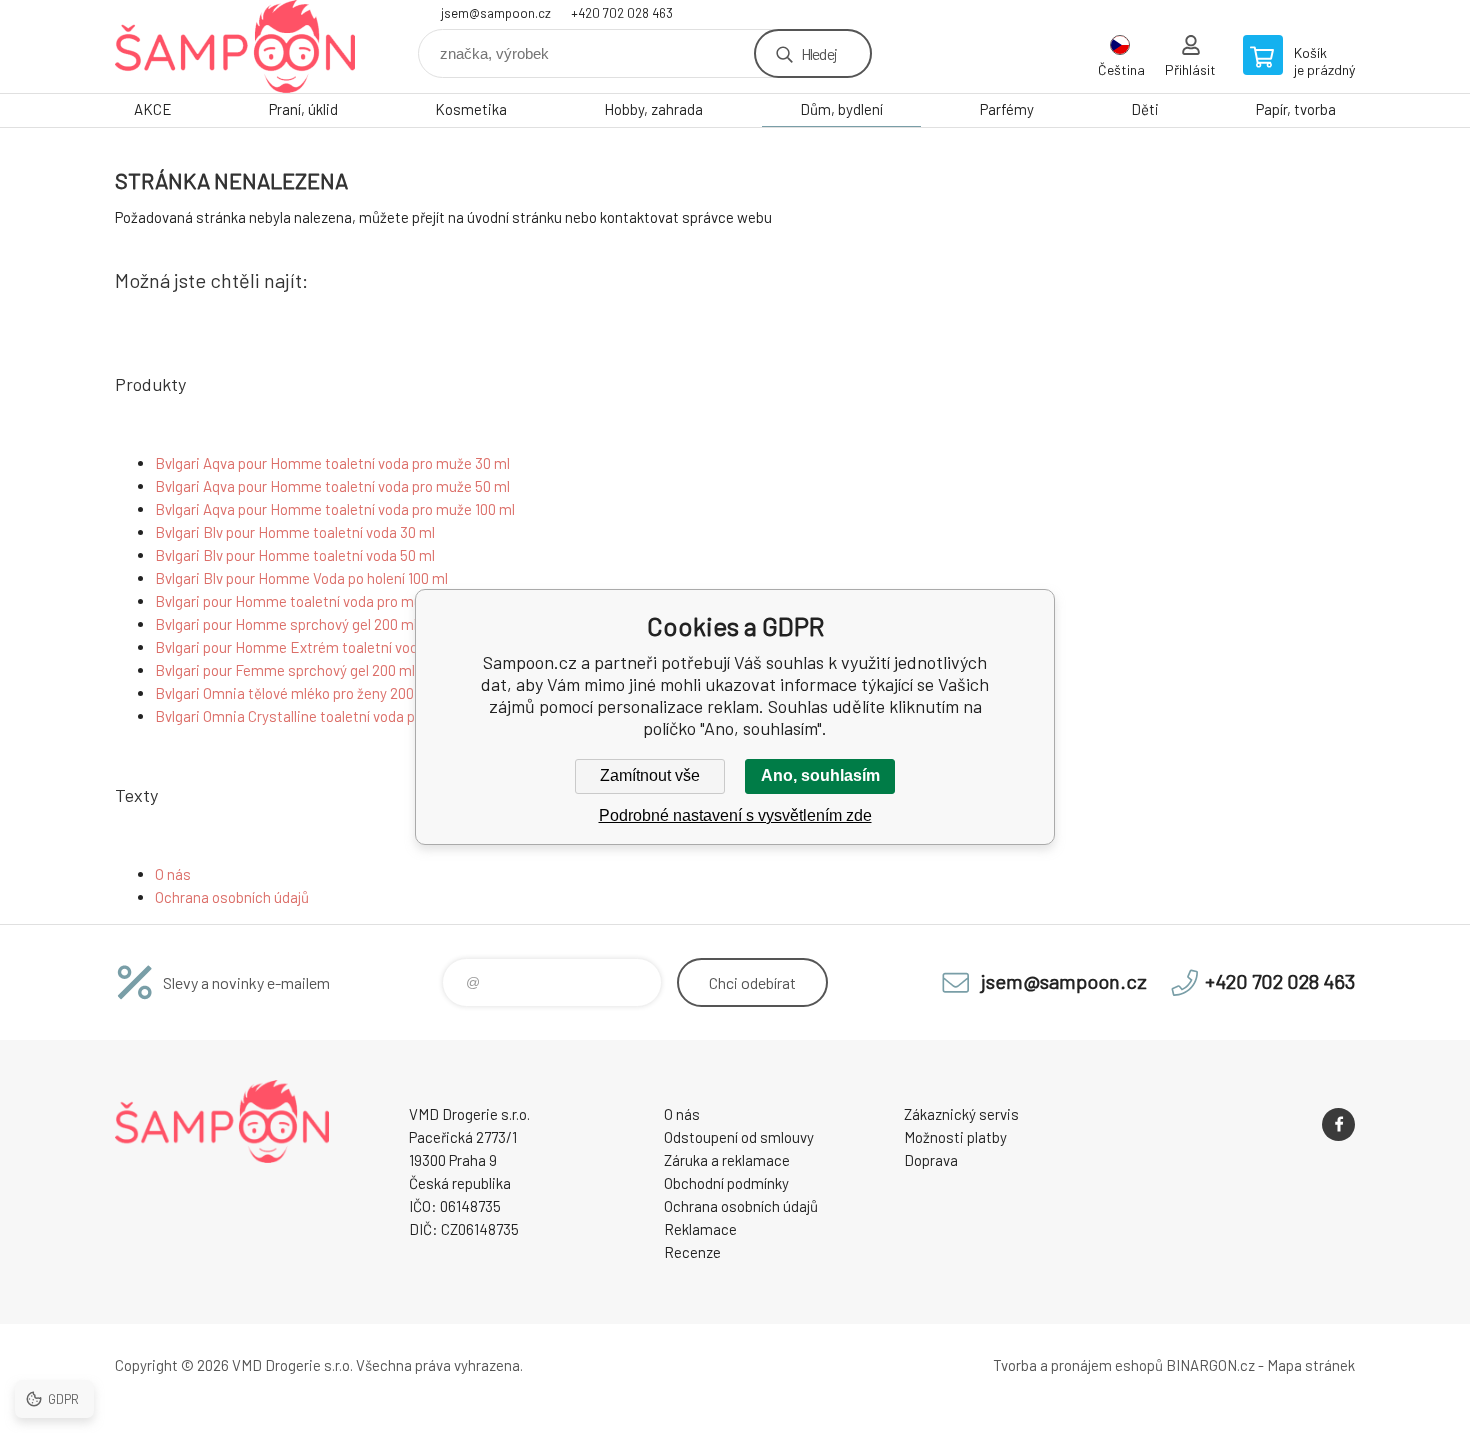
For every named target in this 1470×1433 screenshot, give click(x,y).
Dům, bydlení (841, 109)
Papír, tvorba (1296, 109)
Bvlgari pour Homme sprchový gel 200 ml (286, 624)
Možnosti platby (955, 1137)
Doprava (931, 1160)
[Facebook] (1338, 1124)
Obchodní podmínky (726, 1183)
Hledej (819, 53)
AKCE (153, 109)
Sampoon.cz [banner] (235, 46)
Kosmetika (471, 109)
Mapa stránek (1311, 1365)
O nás (173, 874)
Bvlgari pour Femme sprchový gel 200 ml (285, 670)
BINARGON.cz (1210, 1365)
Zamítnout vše (650, 775)
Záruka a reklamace (727, 1160)
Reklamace (700, 1229)
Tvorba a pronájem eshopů (1078, 1365)
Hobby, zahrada (653, 109)
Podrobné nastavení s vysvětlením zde (735, 815)
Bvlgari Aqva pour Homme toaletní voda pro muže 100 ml (335, 509)
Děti (1145, 109)
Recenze (692, 1252)
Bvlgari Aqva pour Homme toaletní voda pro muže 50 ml (332, 486)
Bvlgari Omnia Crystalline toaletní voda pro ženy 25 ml (327, 716)
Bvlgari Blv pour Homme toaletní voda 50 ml (295, 555)
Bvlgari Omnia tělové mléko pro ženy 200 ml (294, 693)
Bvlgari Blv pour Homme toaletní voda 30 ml (295, 532)
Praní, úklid (303, 109)
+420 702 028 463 (622, 13)
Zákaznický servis (961, 1114)
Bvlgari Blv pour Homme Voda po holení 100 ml (301, 578)
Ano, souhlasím (820, 775)
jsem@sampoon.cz (496, 13)
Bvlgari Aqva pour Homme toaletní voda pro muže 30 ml (332, 463)
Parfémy (1007, 109)
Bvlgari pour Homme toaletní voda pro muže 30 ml (315, 601)
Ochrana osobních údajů (232, 897)
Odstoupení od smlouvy (739, 1137)
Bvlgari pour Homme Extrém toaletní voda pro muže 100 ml (343, 647)
